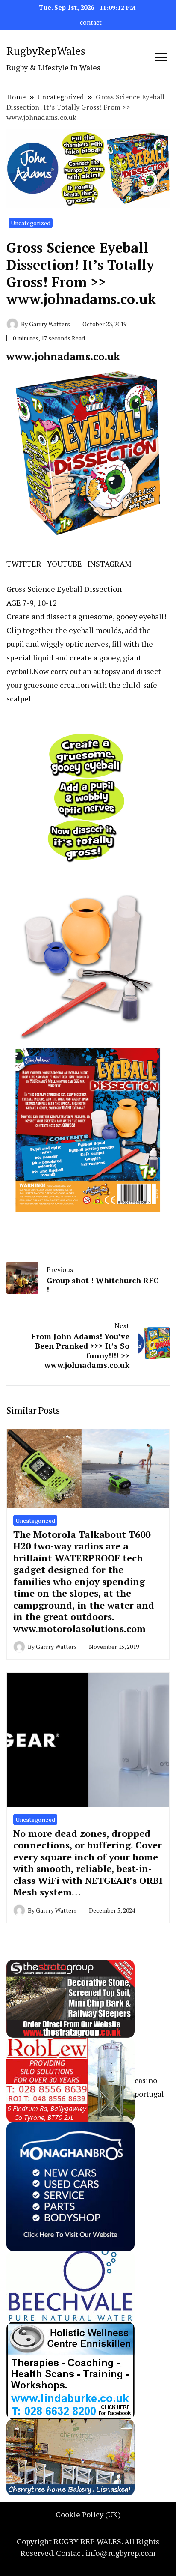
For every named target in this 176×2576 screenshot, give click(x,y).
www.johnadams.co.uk (63, 356)
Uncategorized (31, 223)
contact (91, 22)
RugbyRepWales (46, 51)
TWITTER (24, 564)
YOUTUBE (65, 564)
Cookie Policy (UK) (88, 2514)
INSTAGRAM (110, 564)
